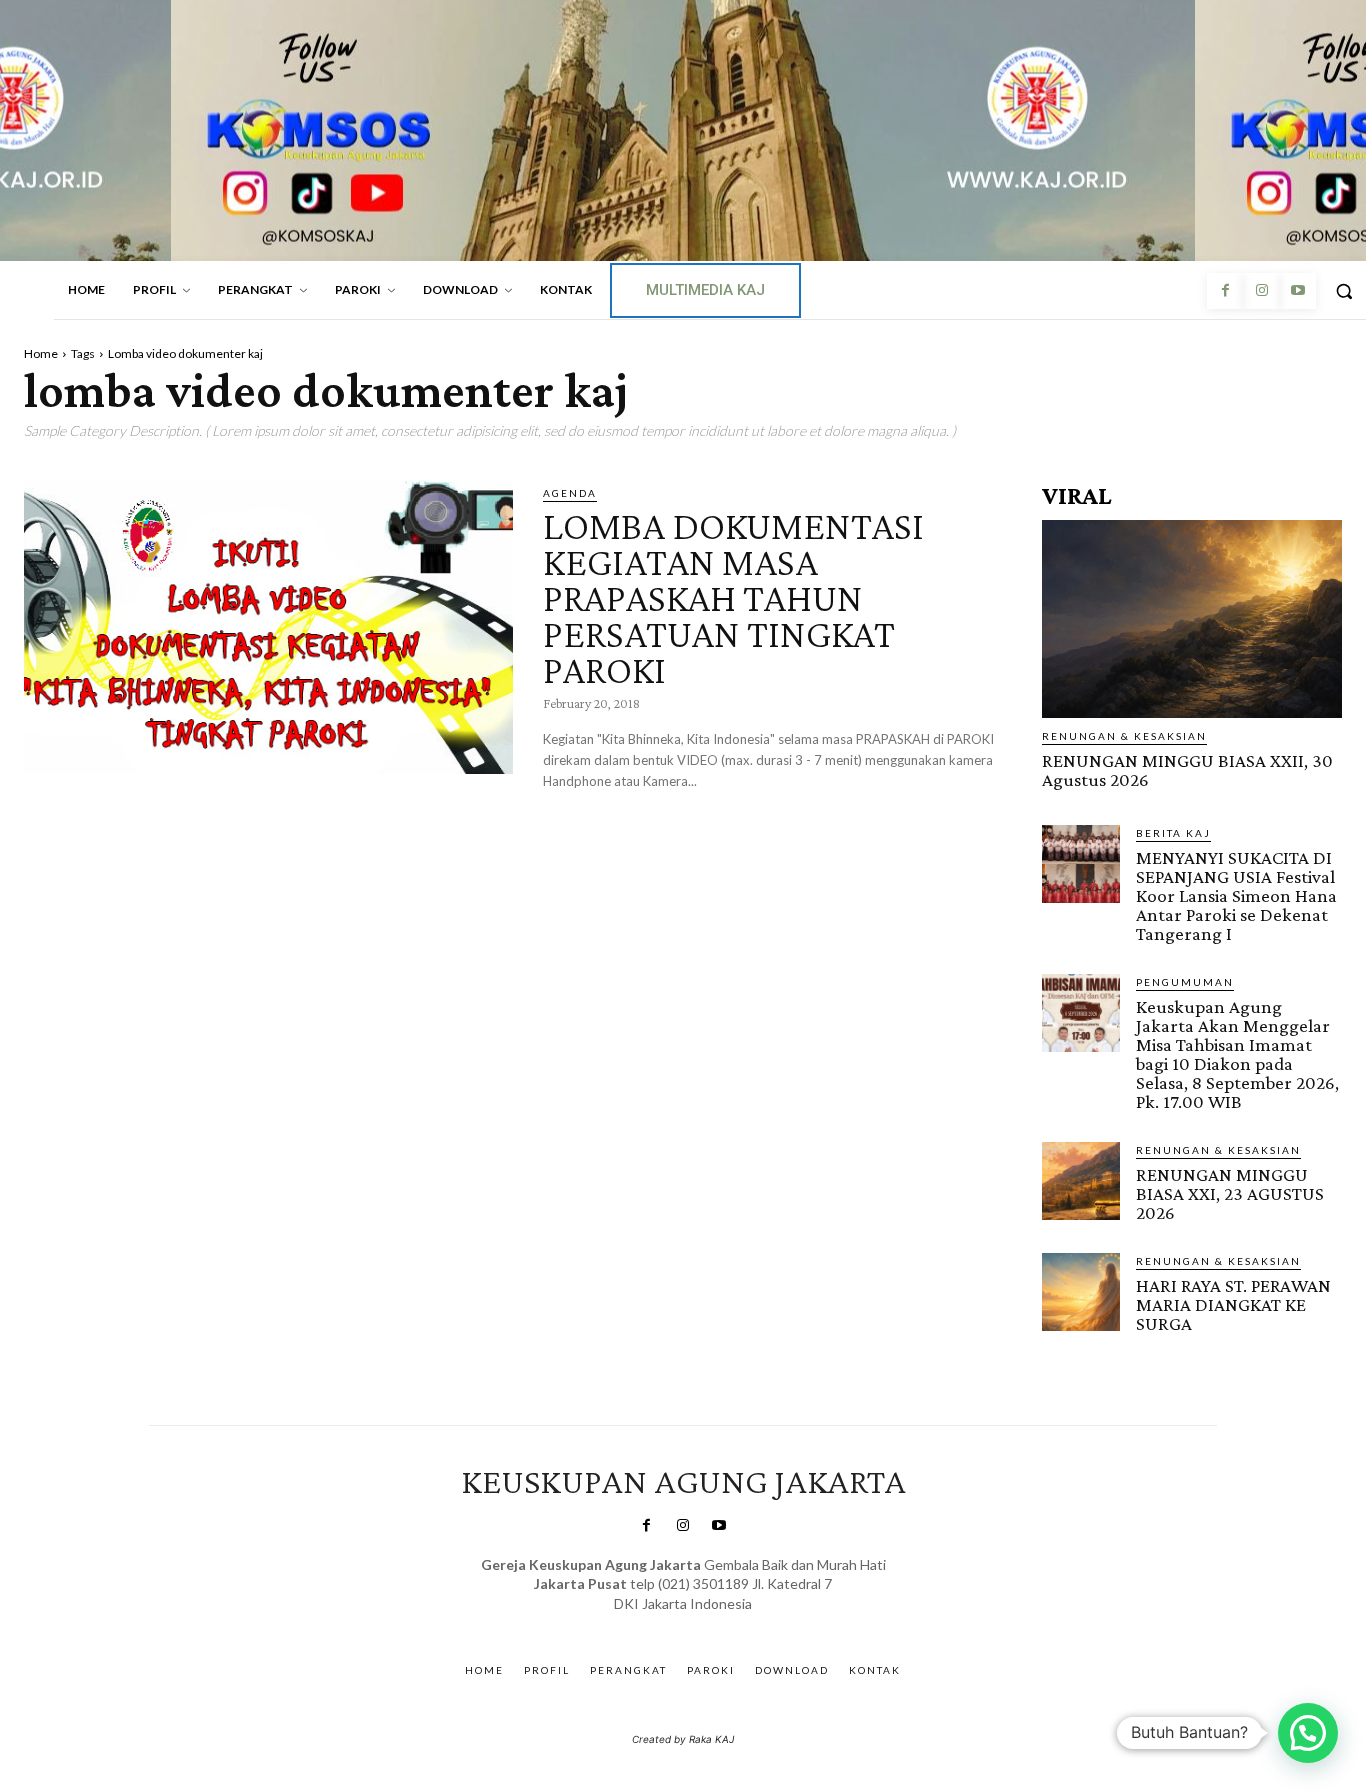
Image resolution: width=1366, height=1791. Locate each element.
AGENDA (570, 493)
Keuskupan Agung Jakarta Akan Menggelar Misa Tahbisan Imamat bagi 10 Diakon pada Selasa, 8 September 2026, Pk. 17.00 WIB (1237, 1054)
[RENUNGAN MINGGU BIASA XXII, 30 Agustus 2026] (1192, 619)
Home (41, 353)
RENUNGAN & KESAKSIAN (1124, 736)
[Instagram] (1261, 291)
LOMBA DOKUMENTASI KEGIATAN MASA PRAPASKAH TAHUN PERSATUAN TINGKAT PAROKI (733, 597)
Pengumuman (1185, 982)
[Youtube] (1298, 291)
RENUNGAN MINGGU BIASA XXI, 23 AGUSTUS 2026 (1230, 1193)
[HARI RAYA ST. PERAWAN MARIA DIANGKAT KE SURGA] (1081, 1292)
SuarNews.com (652, 1623)
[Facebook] (1225, 291)
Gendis (741, 1623)
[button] (1308, 1733)
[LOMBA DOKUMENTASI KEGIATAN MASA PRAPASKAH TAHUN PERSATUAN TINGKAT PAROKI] (268, 626)
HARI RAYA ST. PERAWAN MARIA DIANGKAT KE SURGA (1233, 1304)
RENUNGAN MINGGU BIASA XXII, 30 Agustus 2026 (1187, 770)
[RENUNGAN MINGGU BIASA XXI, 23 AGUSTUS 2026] (1081, 1181)
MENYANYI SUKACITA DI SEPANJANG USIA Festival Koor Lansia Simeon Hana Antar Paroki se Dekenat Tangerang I (1236, 895)
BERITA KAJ (1173, 833)
